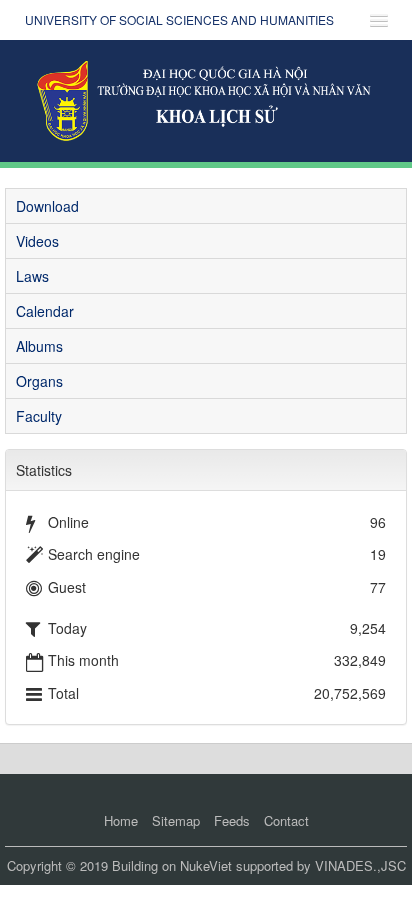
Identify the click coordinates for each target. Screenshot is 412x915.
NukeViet (206, 865)
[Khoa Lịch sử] (206, 99)
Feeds (232, 820)
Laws (32, 276)
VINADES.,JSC (360, 865)
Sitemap (176, 820)
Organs (39, 381)
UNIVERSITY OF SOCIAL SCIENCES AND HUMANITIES (179, 19)
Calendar (45, 311)
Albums (39, 346)
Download (47, 206)
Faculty (39, 416)
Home (121, 820)
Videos (37, 241)
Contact (286, 820)
